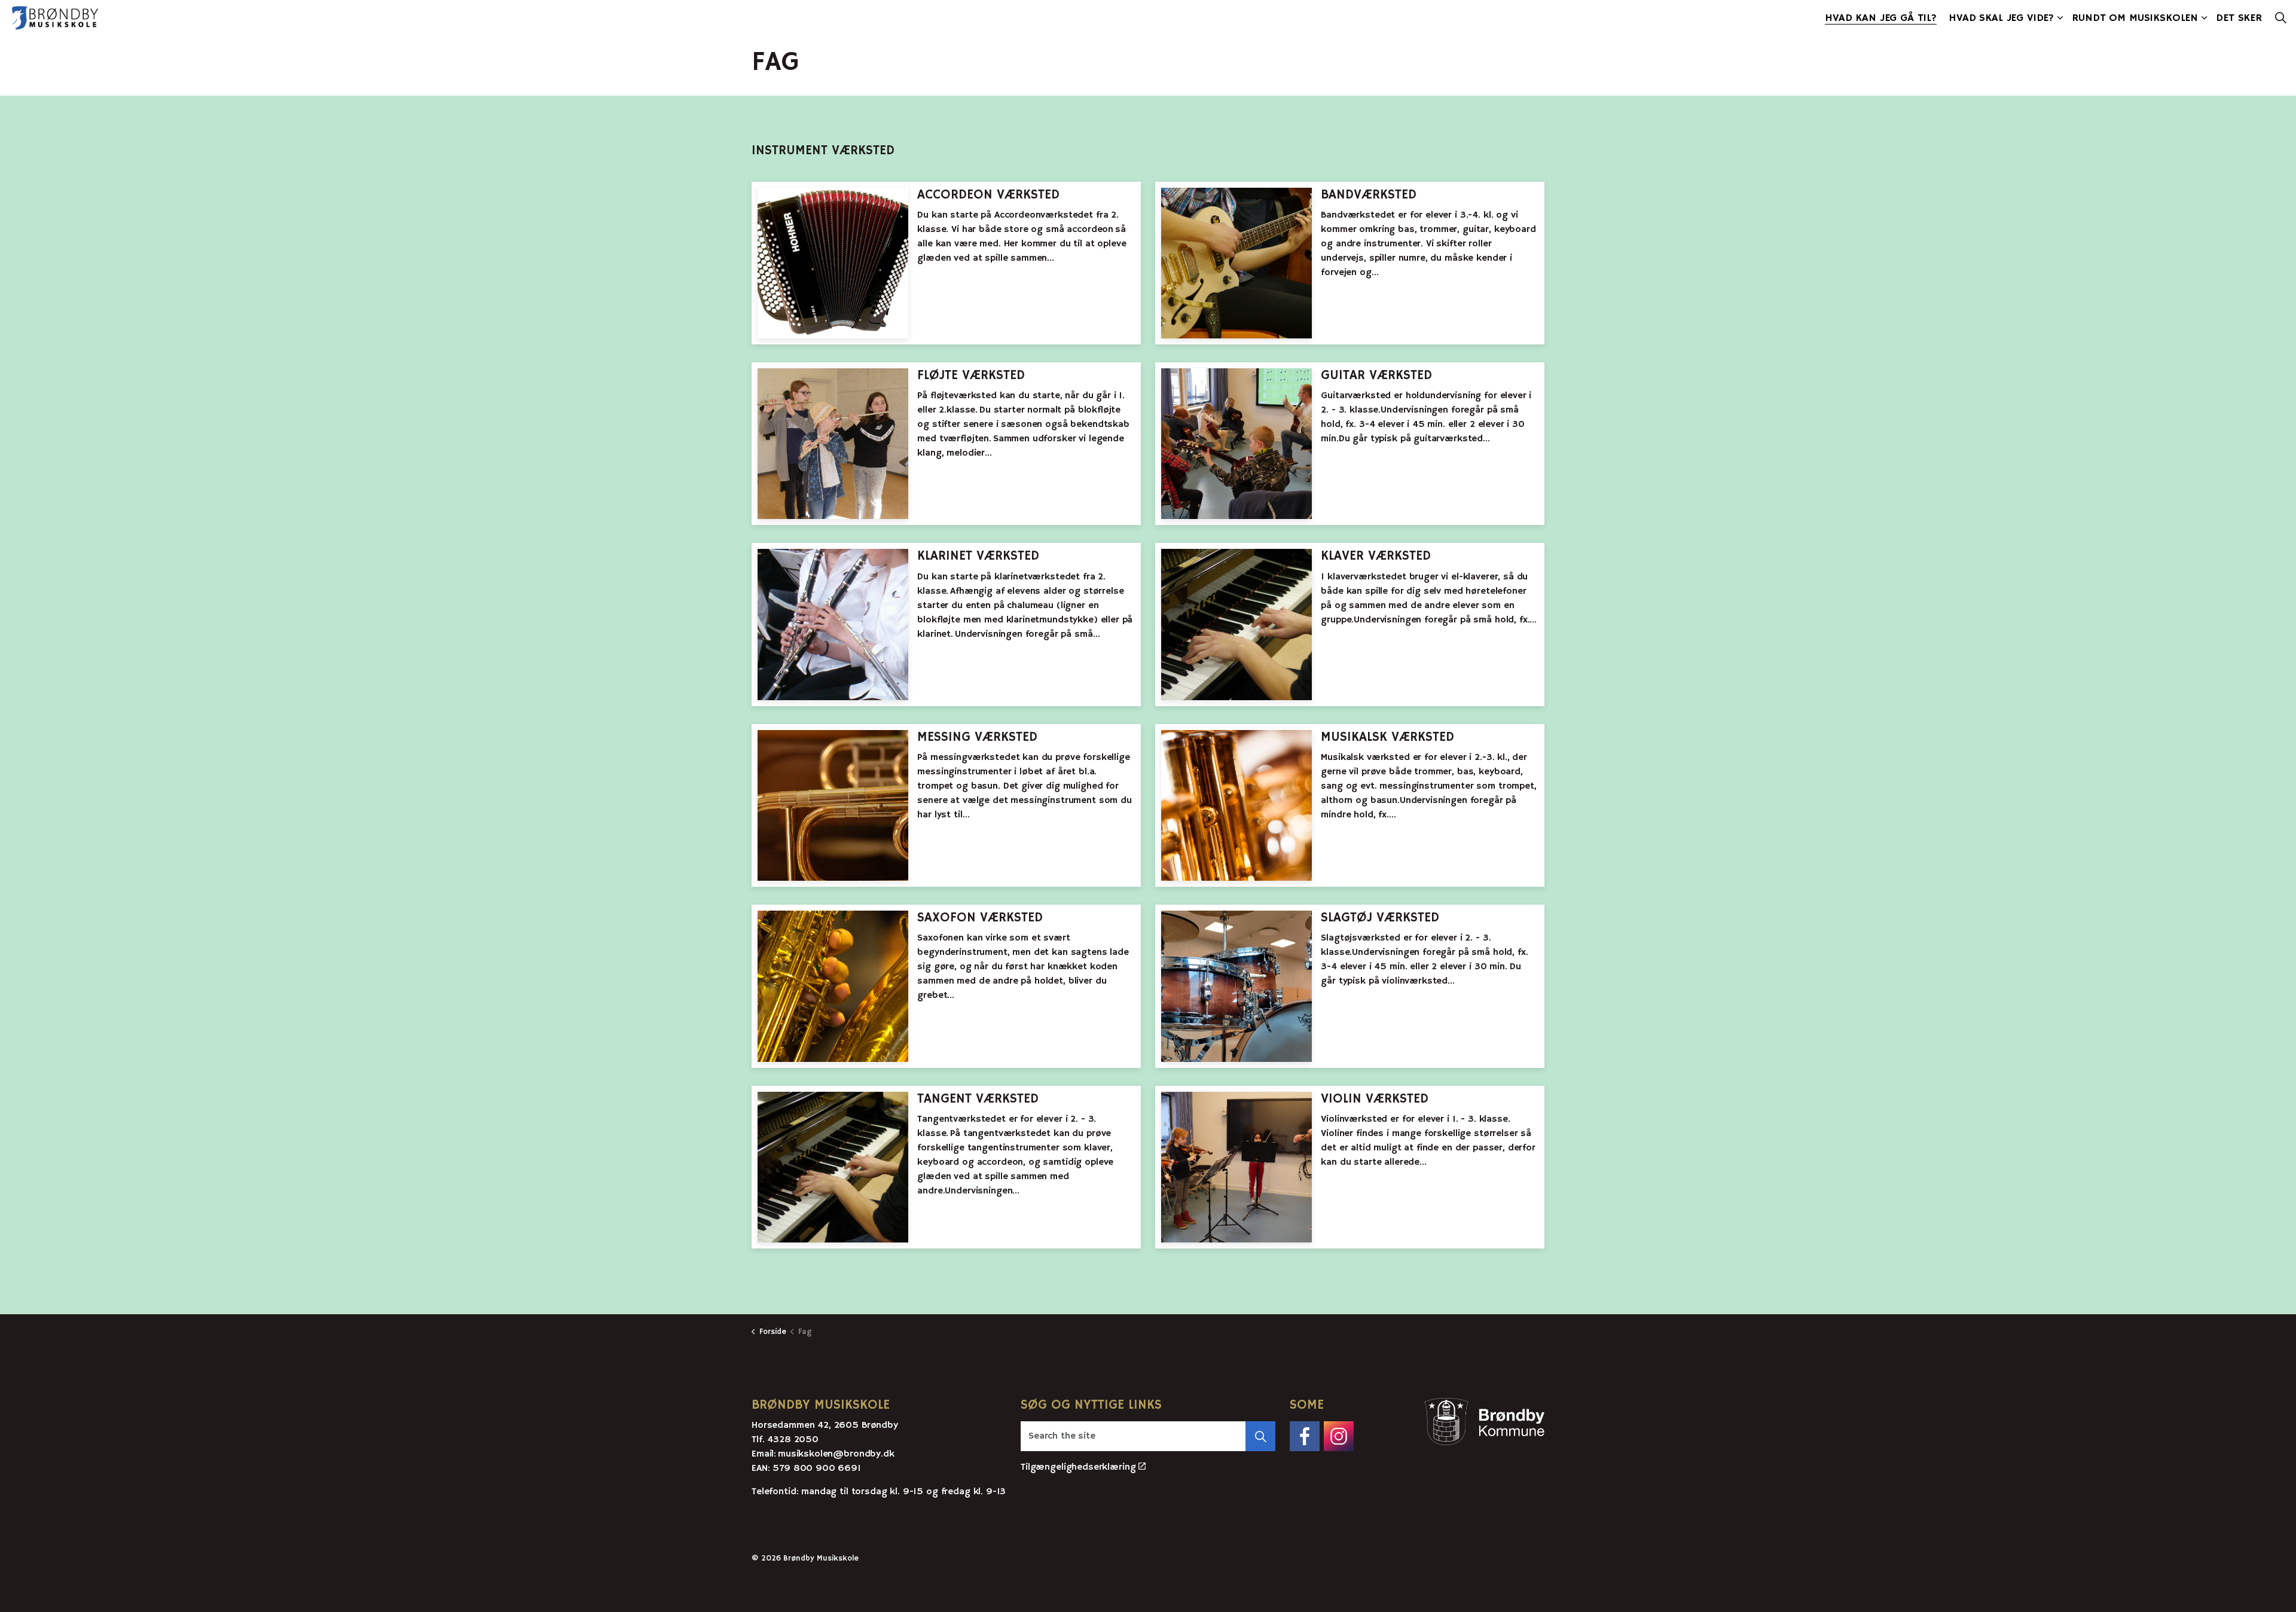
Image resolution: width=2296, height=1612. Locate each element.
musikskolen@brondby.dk (836, 1454)
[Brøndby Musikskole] (55, 18)
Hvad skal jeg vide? (2001, 18)
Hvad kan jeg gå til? (1881, 18)
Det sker (2239, 18)
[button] (1260, 1436)
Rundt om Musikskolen (2135, 18)
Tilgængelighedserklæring (1078, 1467)
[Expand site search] (2280, 18)
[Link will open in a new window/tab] (1305, 1436)
